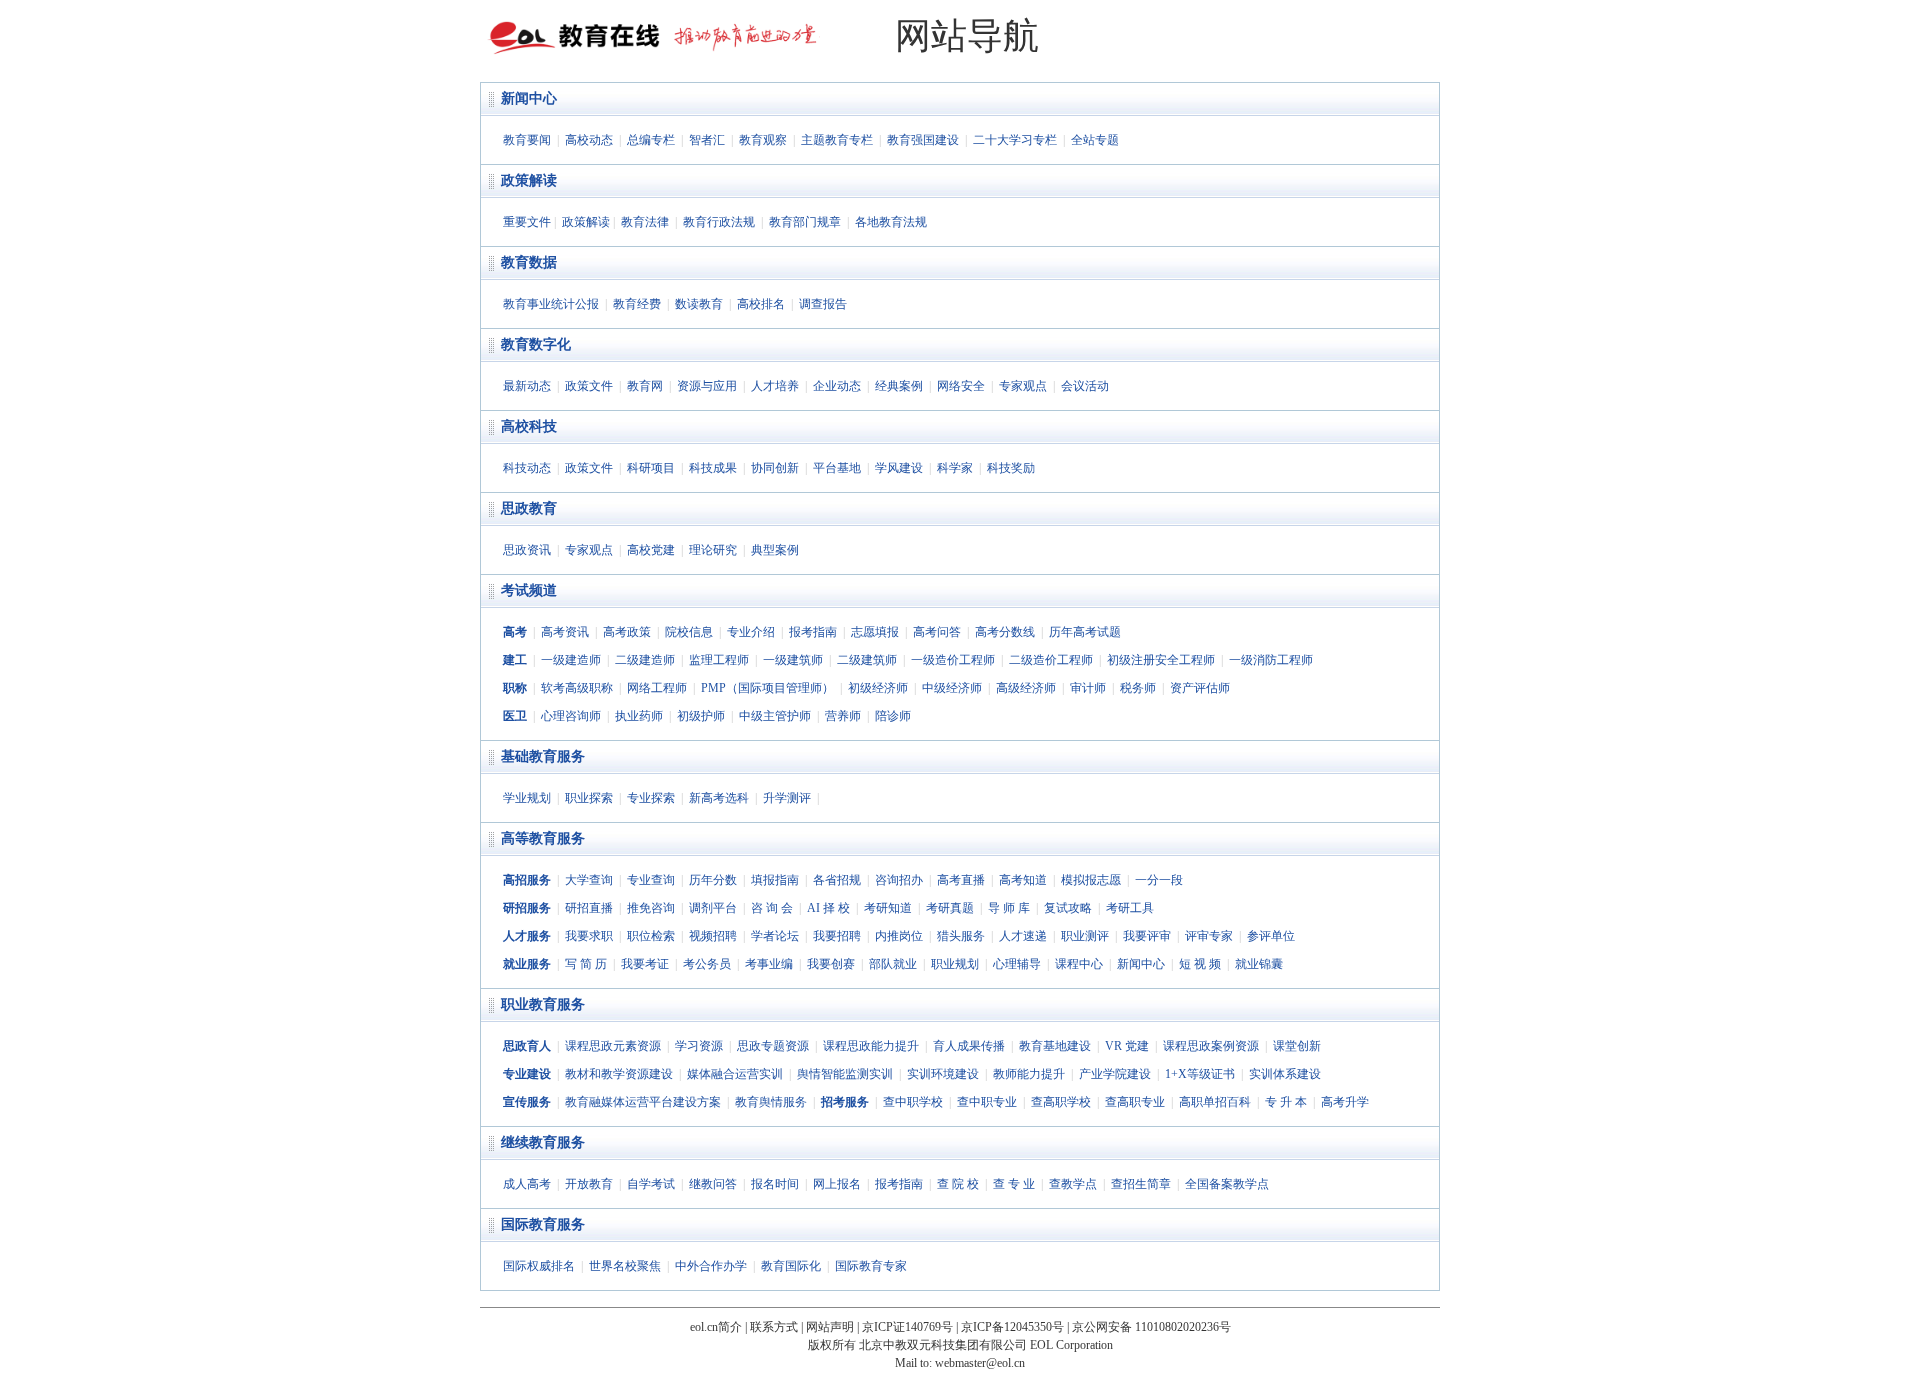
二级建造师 (645, 660)
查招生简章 (1141, 1184)
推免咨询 (651, 908)
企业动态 (837, 386)
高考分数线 (1005, 632)
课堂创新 (1297, 1046)
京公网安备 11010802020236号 (1151, 1327)
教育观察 (763, 140)
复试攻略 (1068, 908)
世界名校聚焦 (625, 1266)
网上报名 (837, 1184)
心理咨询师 (571, 716)
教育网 (645, 386)
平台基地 (837, 468)
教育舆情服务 (771, 1102)
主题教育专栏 (837, 140)
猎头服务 (961, 936)
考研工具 (1130, 908)
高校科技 (529, 426)
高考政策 (627, 632)
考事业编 (769, 964)
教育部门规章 (805, 222)
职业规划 (955, 964)
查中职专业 (987, 1102)
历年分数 (713, 880)
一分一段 (1159, 880)
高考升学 (1345, 1102)
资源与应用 (707, 386)
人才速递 (1023, 936)
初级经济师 (878, 688)
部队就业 (893, 964)
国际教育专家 (871, 1266)
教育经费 (637, 304)
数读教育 (699, 304)
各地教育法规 (891, 222)
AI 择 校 (828, 908)
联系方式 (774, 1327)
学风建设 (899, 468)
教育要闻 (527, 140)
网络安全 (961, 386)
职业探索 (589, 798)
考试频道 (529, 590)
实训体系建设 (1285, 1074)
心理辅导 (1017, 964)
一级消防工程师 (1271, 660)
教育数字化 (536, 344)
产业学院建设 (1115, 1074)
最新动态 (527, 386)
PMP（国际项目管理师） (767, 688)
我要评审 (1147, 936)
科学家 (955, 468)
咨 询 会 (772, 908)
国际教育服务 (543, 1224)
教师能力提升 (1029, 1074)
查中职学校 (913, 1102)
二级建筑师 (867, 660)
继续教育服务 (543, 1142)
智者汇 (707, 140)
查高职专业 (1135, 1102)
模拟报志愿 (1091, 880)
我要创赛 (831, 964)
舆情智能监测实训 (845, 1074)
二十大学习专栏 (1015, 140)
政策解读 (529, 180)
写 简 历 (586, 964)
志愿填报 (875, 632)
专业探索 (651, 798)
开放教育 (589, 1184)
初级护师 (701, 716)
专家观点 (1023, 386)
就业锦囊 (1259, 964)
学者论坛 (775, 936)
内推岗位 (899, 936)
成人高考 (527, 1184)
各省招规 (837, 880)
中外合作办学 (711, 1266)
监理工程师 (719, 660)
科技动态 (527, 468)
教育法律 (645, 222)
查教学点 (1073, 1184)
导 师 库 (1009, 908)
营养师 (843, 716)
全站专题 (1095, 140)
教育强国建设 (923, 140)
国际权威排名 (539, 1266)
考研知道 (888, 908)
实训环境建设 (943, 1074)
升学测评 (787, 798)
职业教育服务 (543, 1004)
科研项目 (651, 468)
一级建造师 (571, 660)
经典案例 (899, 386)
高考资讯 (565, 632)
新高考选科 (719, 798)
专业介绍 (751, 632)
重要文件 (527, 222)
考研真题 (950, 908)
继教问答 (713, 1184)
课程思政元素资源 (613, 1046)
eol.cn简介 (716, 1327)
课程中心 (1079, 964)
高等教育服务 (543, 838)
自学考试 (651, 1184)
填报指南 (775, 880)
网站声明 (830, 1327)
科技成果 (713, 468)
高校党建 (651, 550)
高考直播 (961, 880)
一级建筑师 (793, 660)
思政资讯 (527, 550)
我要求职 (589, 936)
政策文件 (589, 386)
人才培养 (775, 386)
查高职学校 (1061, 1102)
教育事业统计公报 (551, 304)
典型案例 (775, 550)
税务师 (1138, 688)
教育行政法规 (719, 222)
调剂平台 (713, 908)
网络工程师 (657, 688)
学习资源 (699, 1046)
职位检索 (651, 936)
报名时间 (775, 1184)
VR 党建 (1127, 1046)
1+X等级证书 (1200, 1074)
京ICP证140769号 (907, 1327)
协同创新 (775, 468)
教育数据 (529, 262)
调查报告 (823, 304)
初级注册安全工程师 (1161, 660)
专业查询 (651, 880)
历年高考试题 (1085, 632)
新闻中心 (529, 98)
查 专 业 (1014, 1184)
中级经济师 (952, 688)
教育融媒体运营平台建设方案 (643, 1102)
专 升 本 (1286, 1102)
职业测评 (1085, 936)
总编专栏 (651, 140)
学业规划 (527, 798)
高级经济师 (1026, 688)
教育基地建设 (1055, 1046)
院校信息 (689, 632)
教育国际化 (791, 1266)
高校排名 (761, 304)
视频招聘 (713, 936)
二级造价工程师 (1051, 660)
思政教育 (529, 508)
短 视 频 (1200, 964)
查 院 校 (958, 1184)
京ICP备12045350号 (1012, 1327)
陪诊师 (893, 716)
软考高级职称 (577, 688)
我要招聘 (837, 936)
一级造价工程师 (953, 660)
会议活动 (1085, 386)
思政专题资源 (773, 1046)
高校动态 (589, 140)
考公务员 (707, 964)
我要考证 (645, 964)
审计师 (1088, 688)
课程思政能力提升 (871, 1046)
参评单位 (1271, 936)
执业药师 (639, 716)
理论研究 (713, 550)
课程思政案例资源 (1211, 1046)
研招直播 (589, 908)
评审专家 (1209, 936)
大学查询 (589, 880)
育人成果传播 (969, 1046)
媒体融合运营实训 (735, 1074)
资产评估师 (1200, 688)
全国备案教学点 (1227, 1184)
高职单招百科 (1215, 1102)
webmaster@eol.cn (980, 1363)
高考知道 (1023, 880)
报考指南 (813, 632)
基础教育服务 (543, 756)
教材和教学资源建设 (619, 1074)
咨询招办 (899, 880)
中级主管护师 (775, 716)
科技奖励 (1011, 468)
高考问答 (937, 632)
